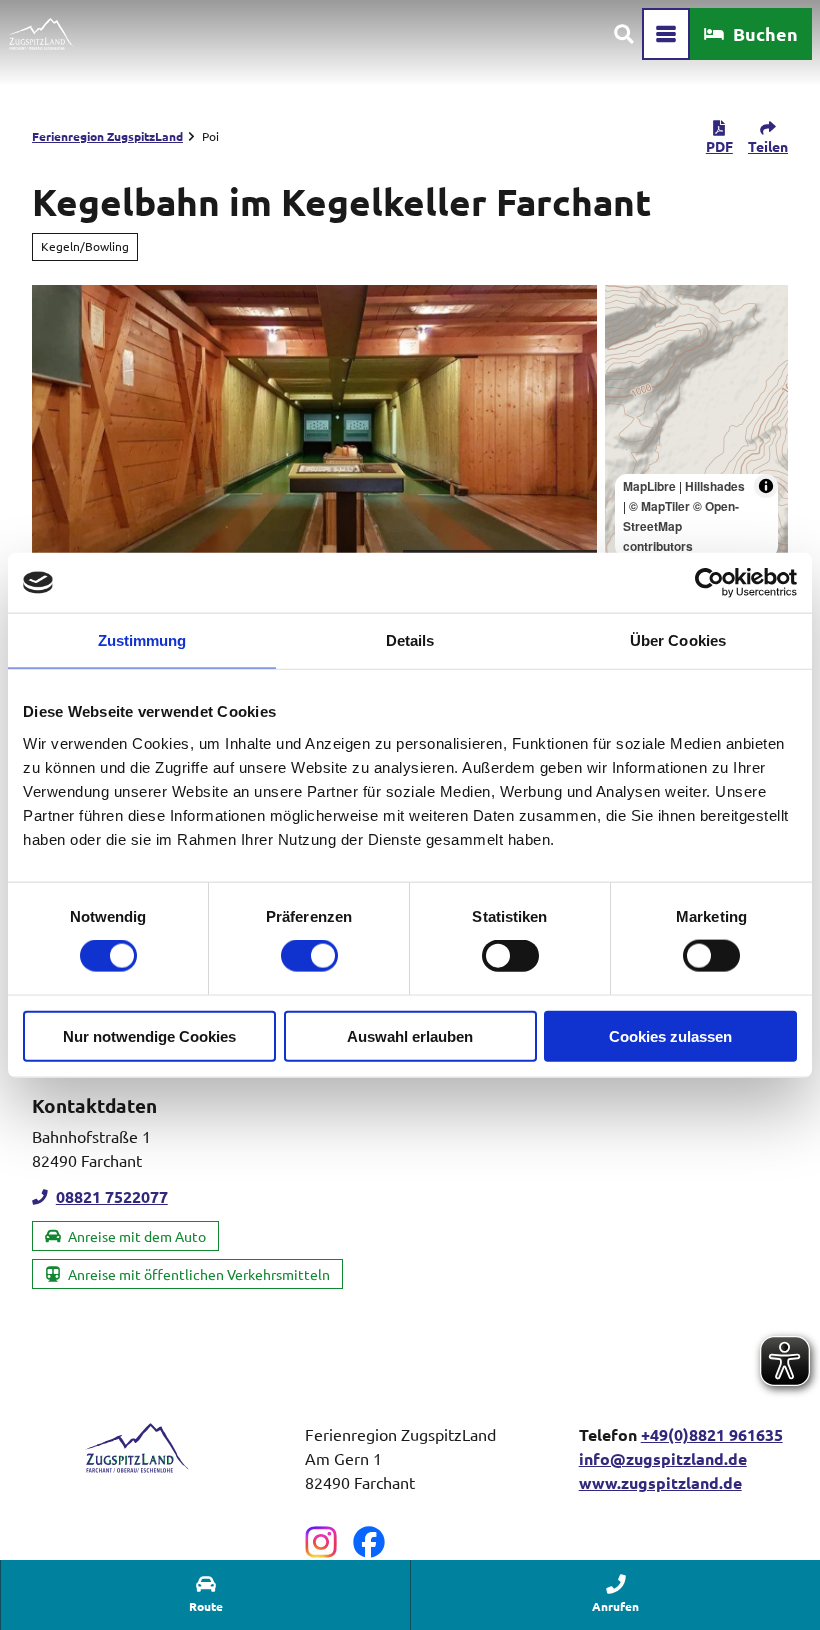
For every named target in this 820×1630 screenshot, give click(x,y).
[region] (696, 427)
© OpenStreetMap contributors (681, 526)
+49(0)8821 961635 (712, 1434)
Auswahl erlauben (410, 1035)
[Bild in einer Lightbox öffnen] (136, 1448)
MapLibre (649, 486)
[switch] (309, 956)
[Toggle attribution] (766, 486)
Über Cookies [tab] (678, 640)
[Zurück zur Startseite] (41, 34)
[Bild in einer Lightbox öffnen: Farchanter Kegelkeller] (314, 427)
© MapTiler (659, 506)
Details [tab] (410, 640)
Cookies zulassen (670, 1035)
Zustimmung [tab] (142, 640)
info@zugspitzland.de (663, 1458)
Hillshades (715, 486)
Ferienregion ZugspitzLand (107, 136)
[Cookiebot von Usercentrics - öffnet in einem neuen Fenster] (709, 583)
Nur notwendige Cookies (149, 1035)
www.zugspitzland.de (660, 1482)
